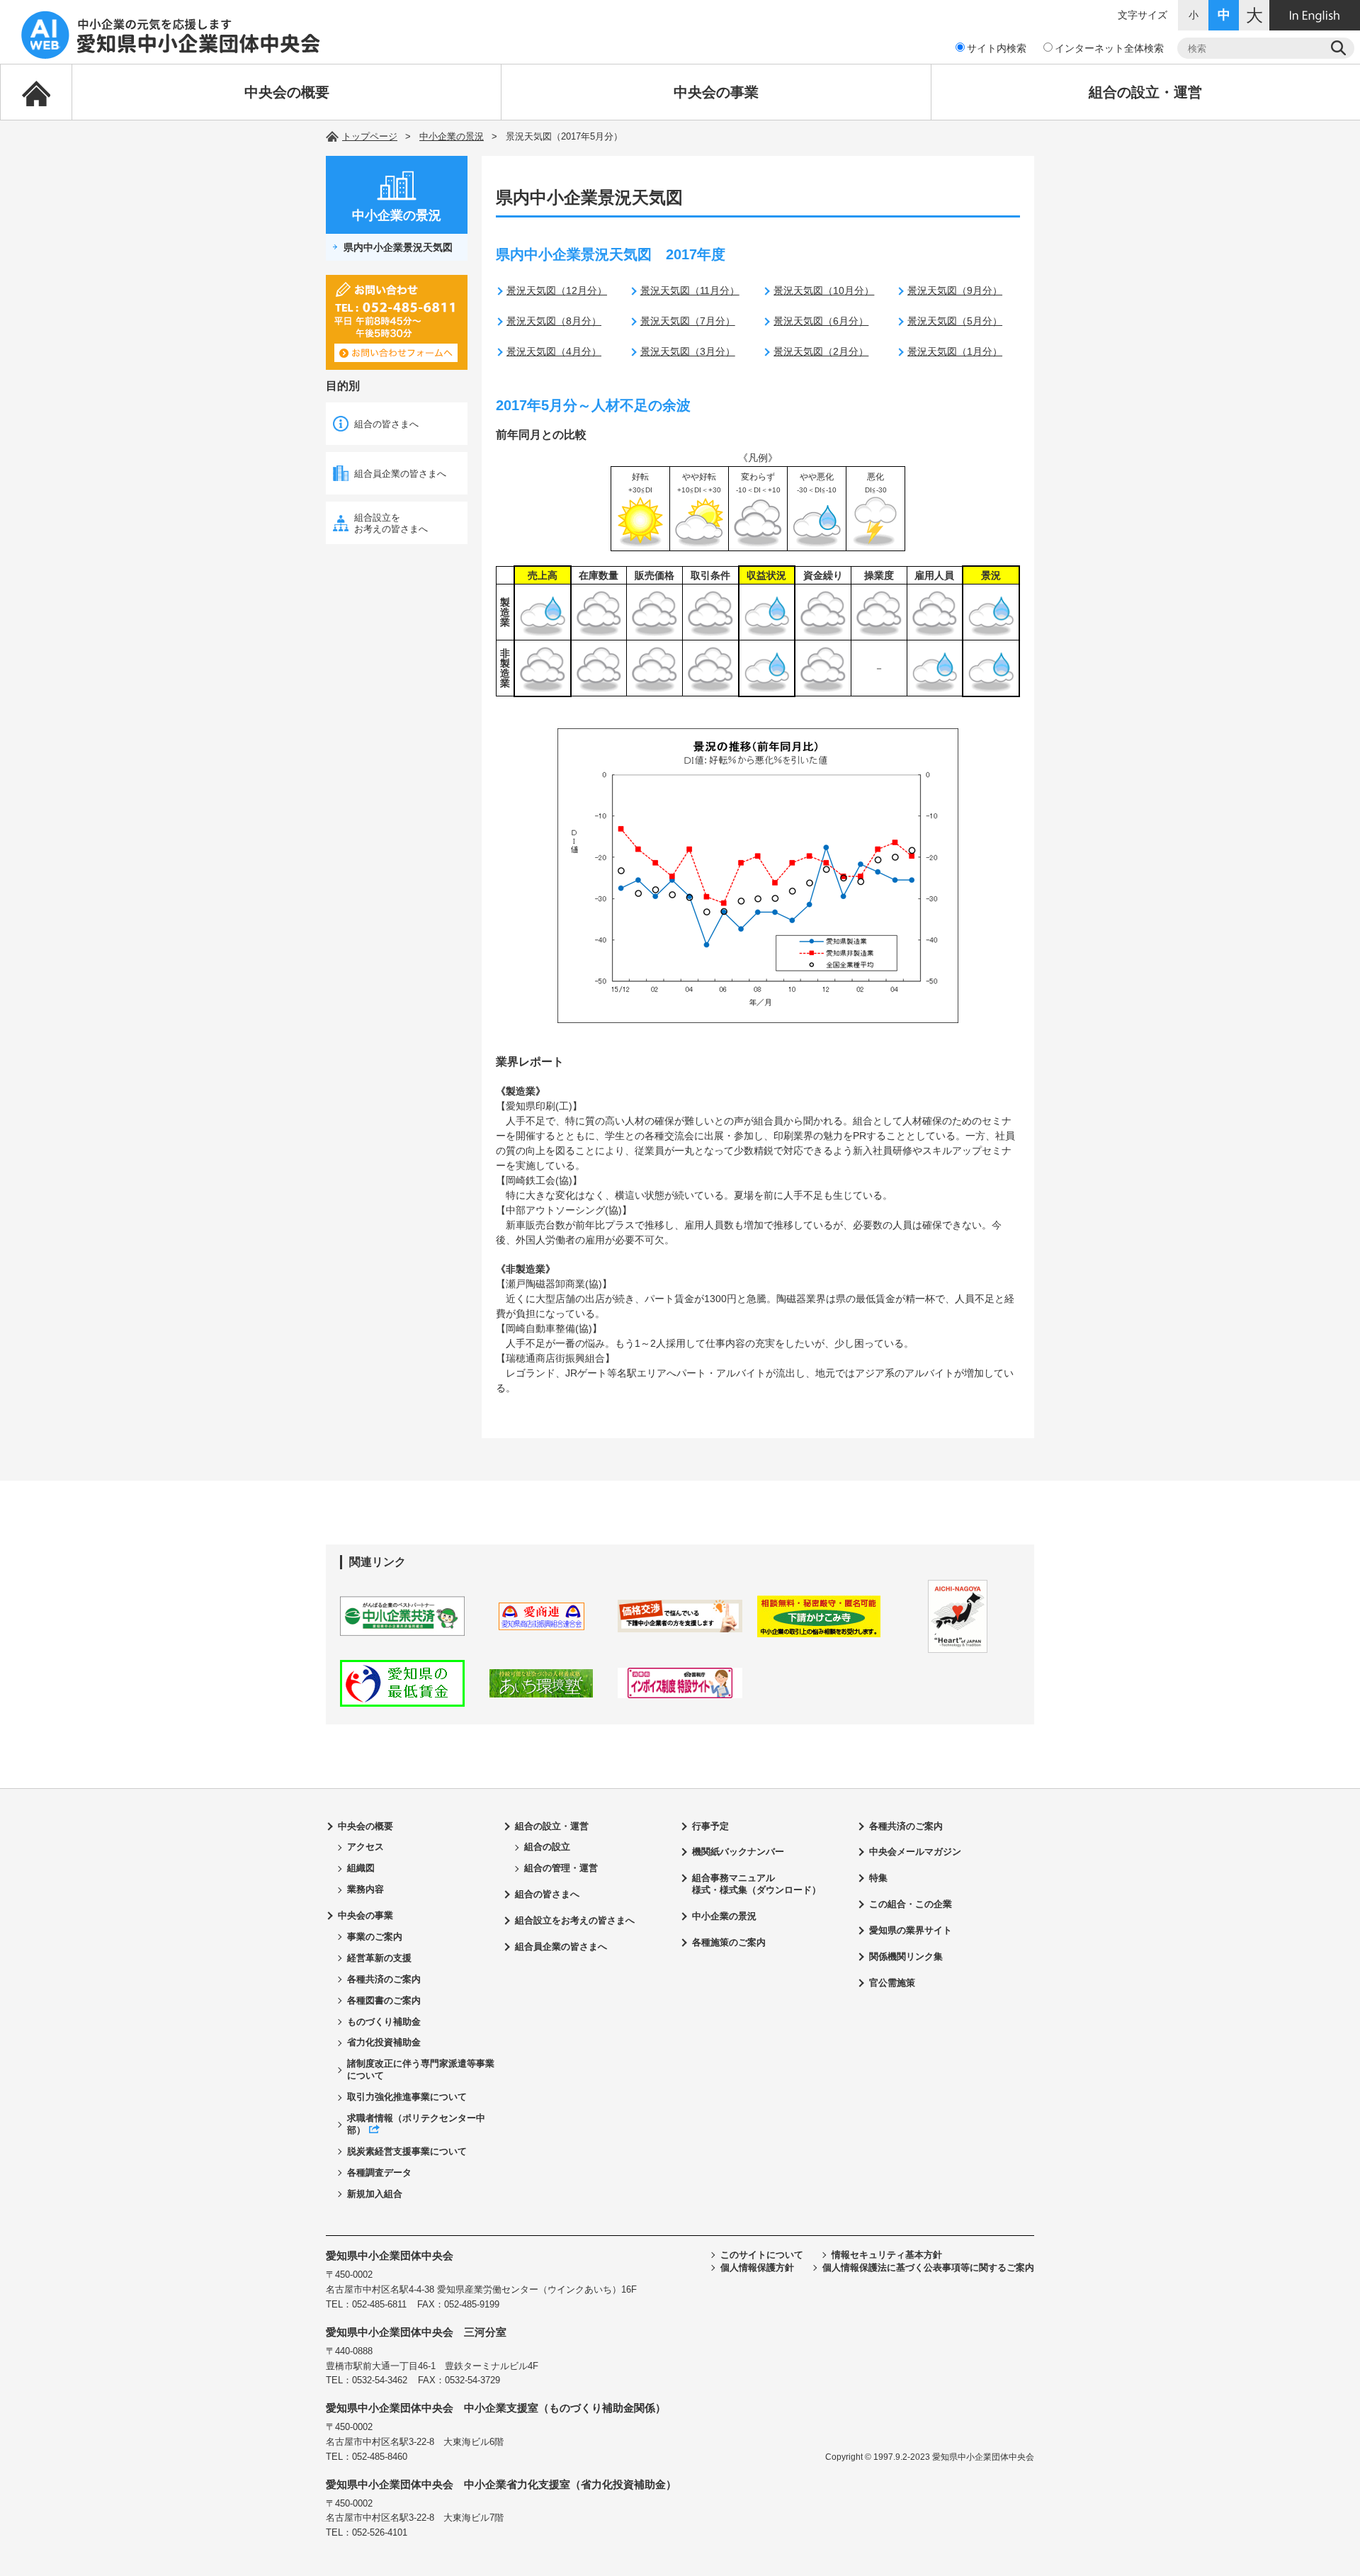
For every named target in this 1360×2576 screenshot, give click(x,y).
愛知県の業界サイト (911, 1930)
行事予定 (710, 1826)
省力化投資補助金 (384, 2042)
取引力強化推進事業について (407, 2097)
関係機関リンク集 (906, 1956)
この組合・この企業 (911, 1904)
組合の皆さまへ (386, 424)
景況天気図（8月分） (554, 321)
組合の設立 (547, 1847)
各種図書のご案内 (384, 2000)
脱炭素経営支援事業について (407, 2151)
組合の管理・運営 (561, 1868)
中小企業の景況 (452, 136)
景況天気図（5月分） (955, 321)
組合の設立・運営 (1145, 92)
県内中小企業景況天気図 (398, 247)
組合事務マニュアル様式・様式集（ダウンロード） (756, 1884)
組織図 (361, 1868)
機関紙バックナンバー (738, 1852)
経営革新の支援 (379, 1958)
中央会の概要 (287, 92)
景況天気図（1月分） (955, 351)
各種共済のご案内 (384, 1979)
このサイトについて (762, 2255)
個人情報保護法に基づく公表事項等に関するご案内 (928, 2267)
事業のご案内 (375, 1937)
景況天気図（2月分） (821, 351)
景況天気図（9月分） (955, 290)
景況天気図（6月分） (821, 321)
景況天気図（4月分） (554, 351)
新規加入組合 (375, 2194)
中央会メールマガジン (915, 1852)
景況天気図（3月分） (688, 351)
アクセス (365, 1847)
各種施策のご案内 (729, 1942)
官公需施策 (892, 1983)
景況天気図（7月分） (688, 321)
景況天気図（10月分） (824, 290)
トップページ (370, 136)
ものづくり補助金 (384, 2022)
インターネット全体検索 (1109, 48)
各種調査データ (379, 2173)
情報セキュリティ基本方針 (887, 2255)
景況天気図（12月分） (557, 290)
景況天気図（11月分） (690, 290)
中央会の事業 (716, 92)
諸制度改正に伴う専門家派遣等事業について (421, 2069)
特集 (878, 1878)
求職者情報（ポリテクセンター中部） (416, 2124)
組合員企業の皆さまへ (400, 474)
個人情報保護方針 (757, 2267)
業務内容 (365, 1889)
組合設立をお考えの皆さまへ (391, 523)
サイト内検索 (997, 48)
